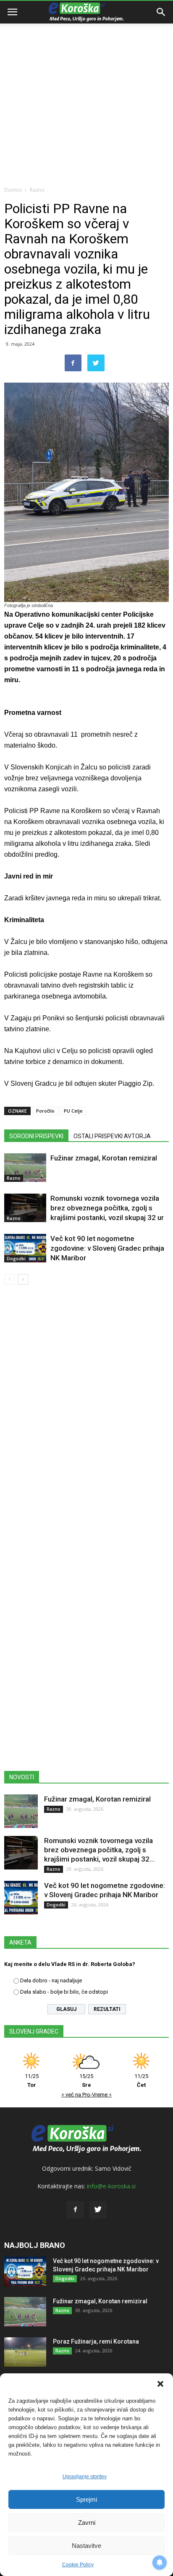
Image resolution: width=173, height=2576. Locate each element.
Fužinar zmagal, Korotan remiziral (104, 1158)
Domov (13, 190)
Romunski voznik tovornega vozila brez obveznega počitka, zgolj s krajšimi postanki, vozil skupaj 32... (99, 1850)
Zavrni (87, 2523)
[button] (160, 2384)
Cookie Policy (78, 2565)
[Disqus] (86, 1412)
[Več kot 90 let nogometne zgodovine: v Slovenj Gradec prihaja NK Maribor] (25, 1248)
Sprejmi (86, 2499)
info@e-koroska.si (111, 2186)
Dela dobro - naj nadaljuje (51, 1980)
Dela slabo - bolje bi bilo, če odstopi (64, 1992)
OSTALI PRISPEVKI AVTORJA (112, 1136)
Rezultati (107, 2009)
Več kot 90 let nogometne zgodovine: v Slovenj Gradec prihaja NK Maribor (107, 1248)
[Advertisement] (86, 91)
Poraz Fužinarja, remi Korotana (96, 2341)
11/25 (32, 2081)
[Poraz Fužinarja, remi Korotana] (25, 2352)
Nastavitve (86, 2546)
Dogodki (16, 1259)
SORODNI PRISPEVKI (36, 1136)
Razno (37, 190)
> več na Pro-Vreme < (86, 2095)
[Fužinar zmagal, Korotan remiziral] (25, 1168)
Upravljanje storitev (85, 2477)
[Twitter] (98, 2210)
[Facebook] (75, 2210)
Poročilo (45, 1111)
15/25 (86, 2081)
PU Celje (73, 1111)
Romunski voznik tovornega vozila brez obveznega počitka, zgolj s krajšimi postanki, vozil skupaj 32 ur (107, 1208)
